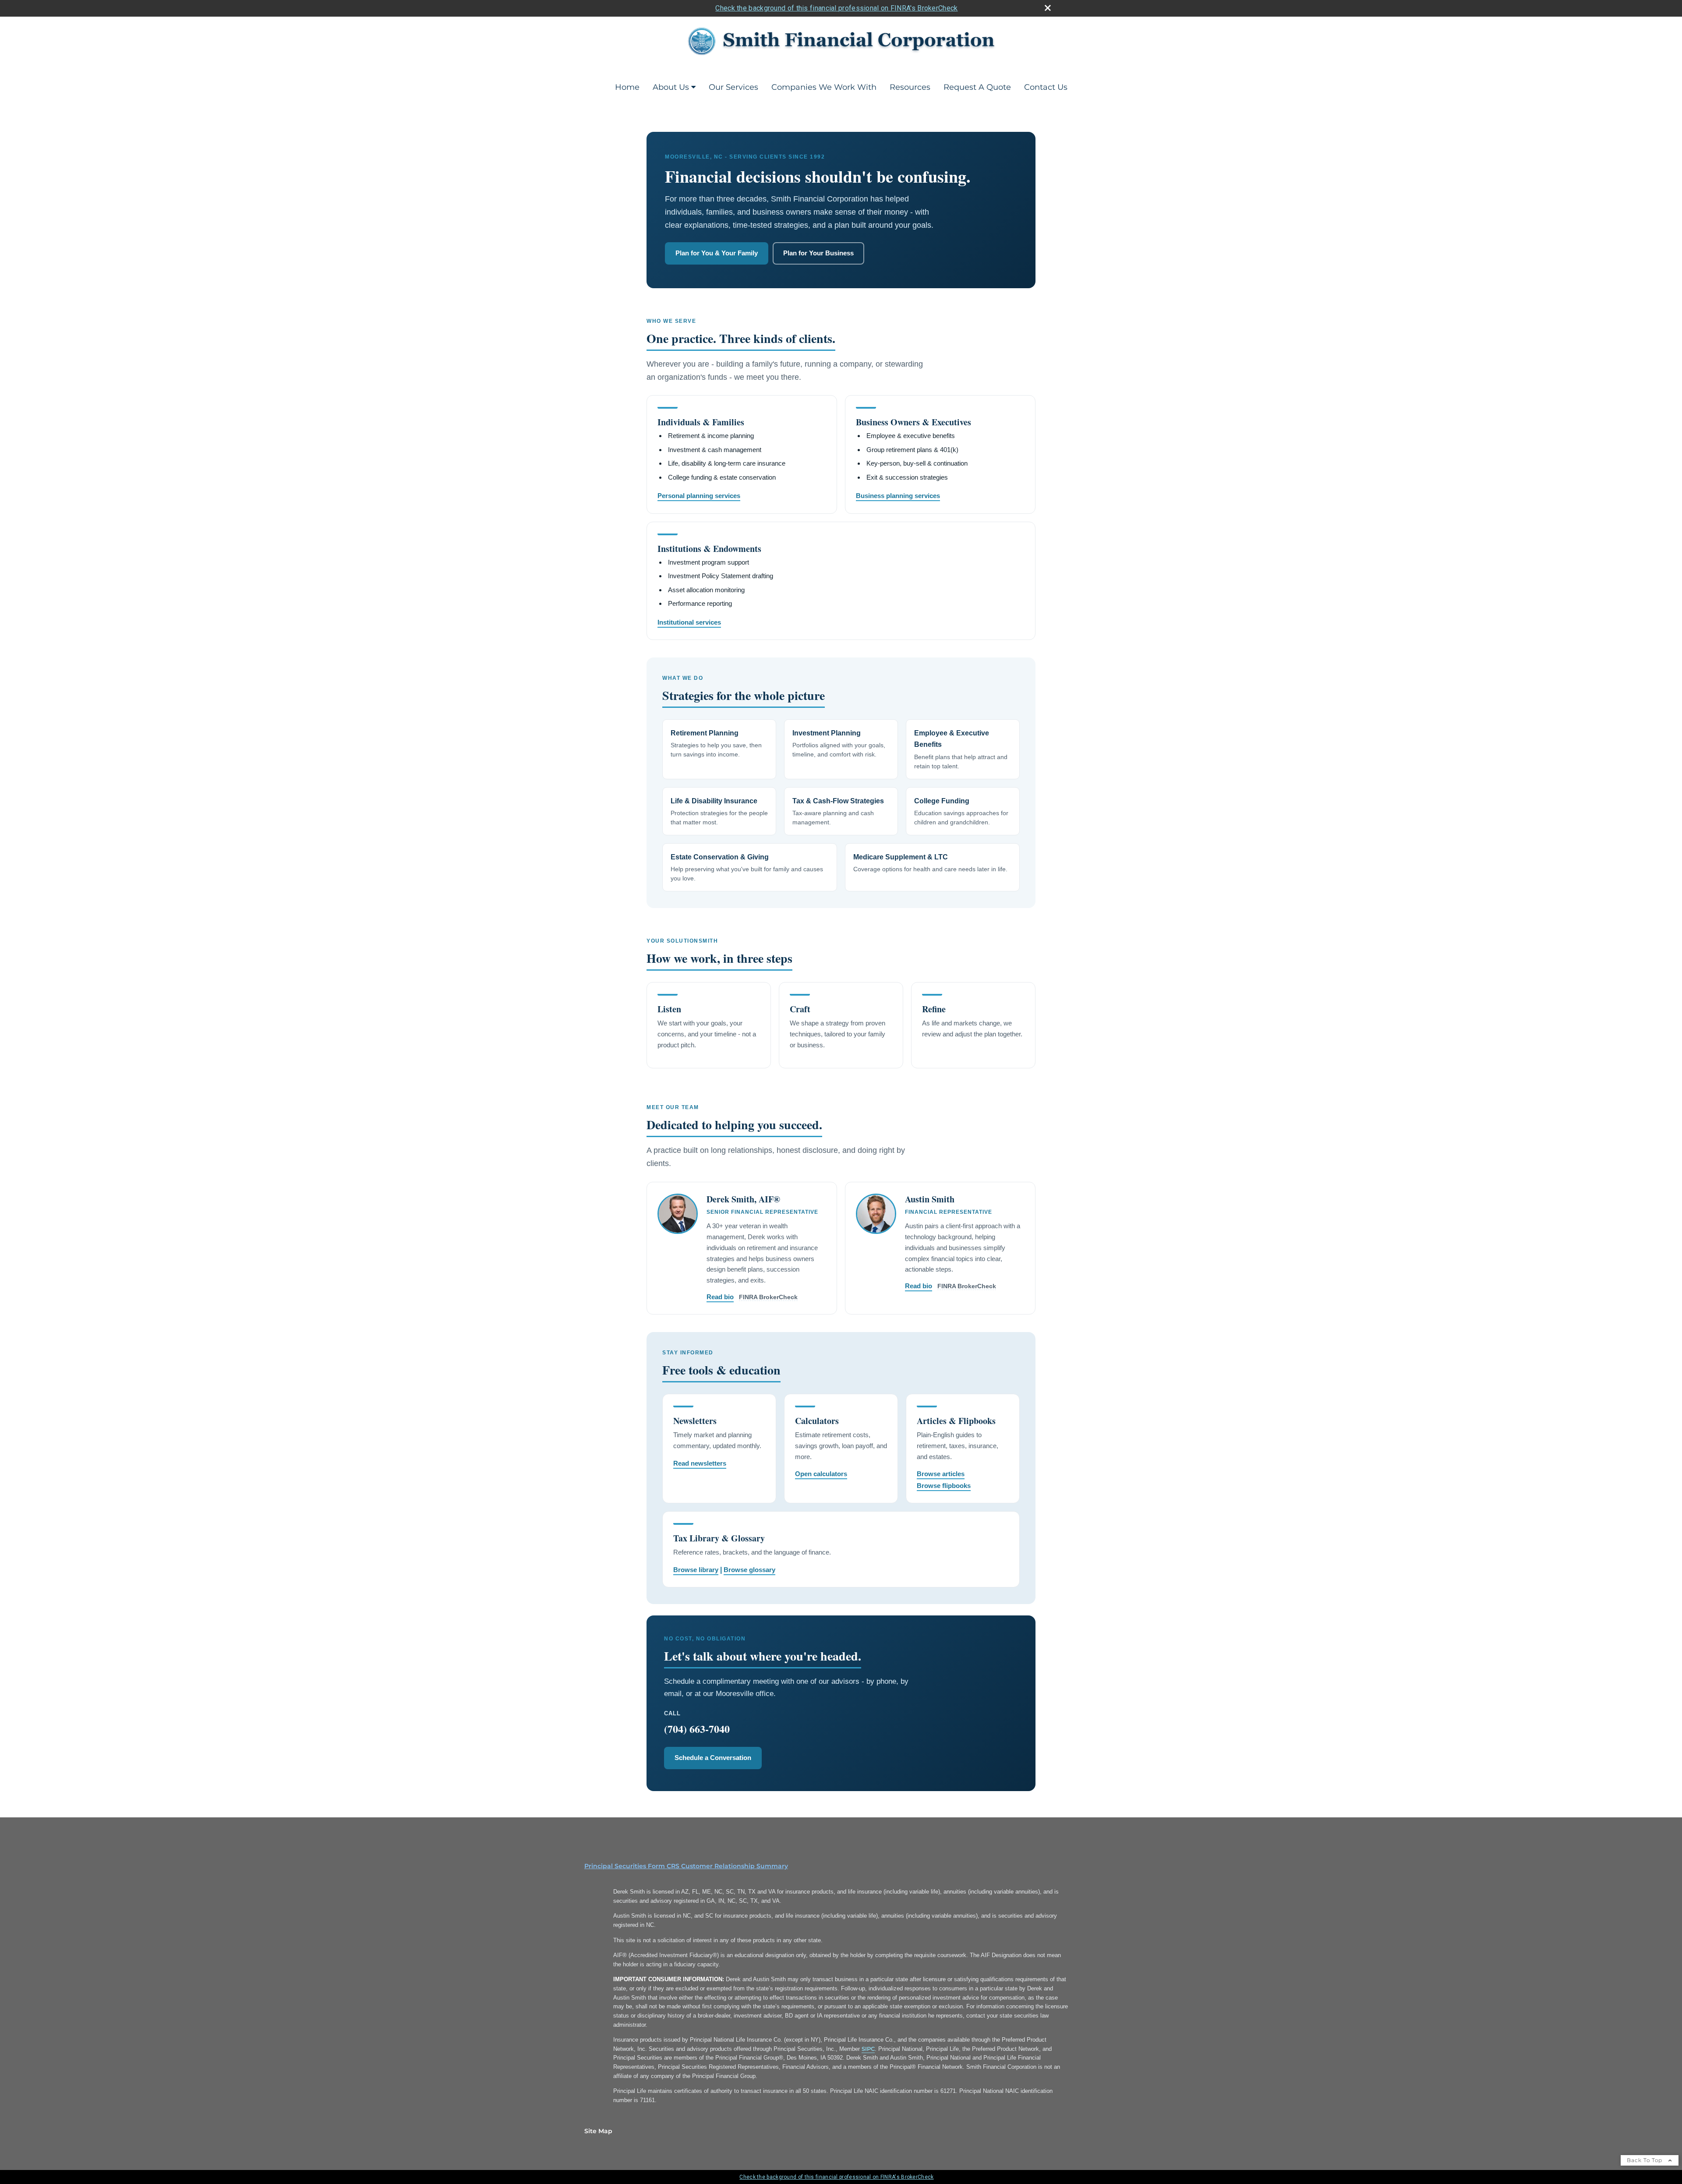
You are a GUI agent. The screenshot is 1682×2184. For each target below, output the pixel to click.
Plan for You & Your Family (717, 253)
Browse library (696, 1570)
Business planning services (898, 496)
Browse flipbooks (944, 1486)
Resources (910, 87)
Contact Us (1046, 87)
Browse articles (941, 1474)
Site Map (598, 2131)
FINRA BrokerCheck (768, 1297)
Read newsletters (700, 1463)
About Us (671, 87)
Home (627, 87)
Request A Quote (977, 87)
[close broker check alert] (1048, 8)
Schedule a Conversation (713, 1758)
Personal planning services (699, 496)
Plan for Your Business (818, 253)
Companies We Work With (824, 87)
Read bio (720, 1297)
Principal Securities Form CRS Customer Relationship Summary (686, 1866)
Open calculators (821, 1474)
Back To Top (1645, 2160)
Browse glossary (749, 1570)
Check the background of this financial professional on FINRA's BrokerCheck (836, 8)
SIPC (868, 2049)
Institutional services (689, 622)
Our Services (733, 87)
